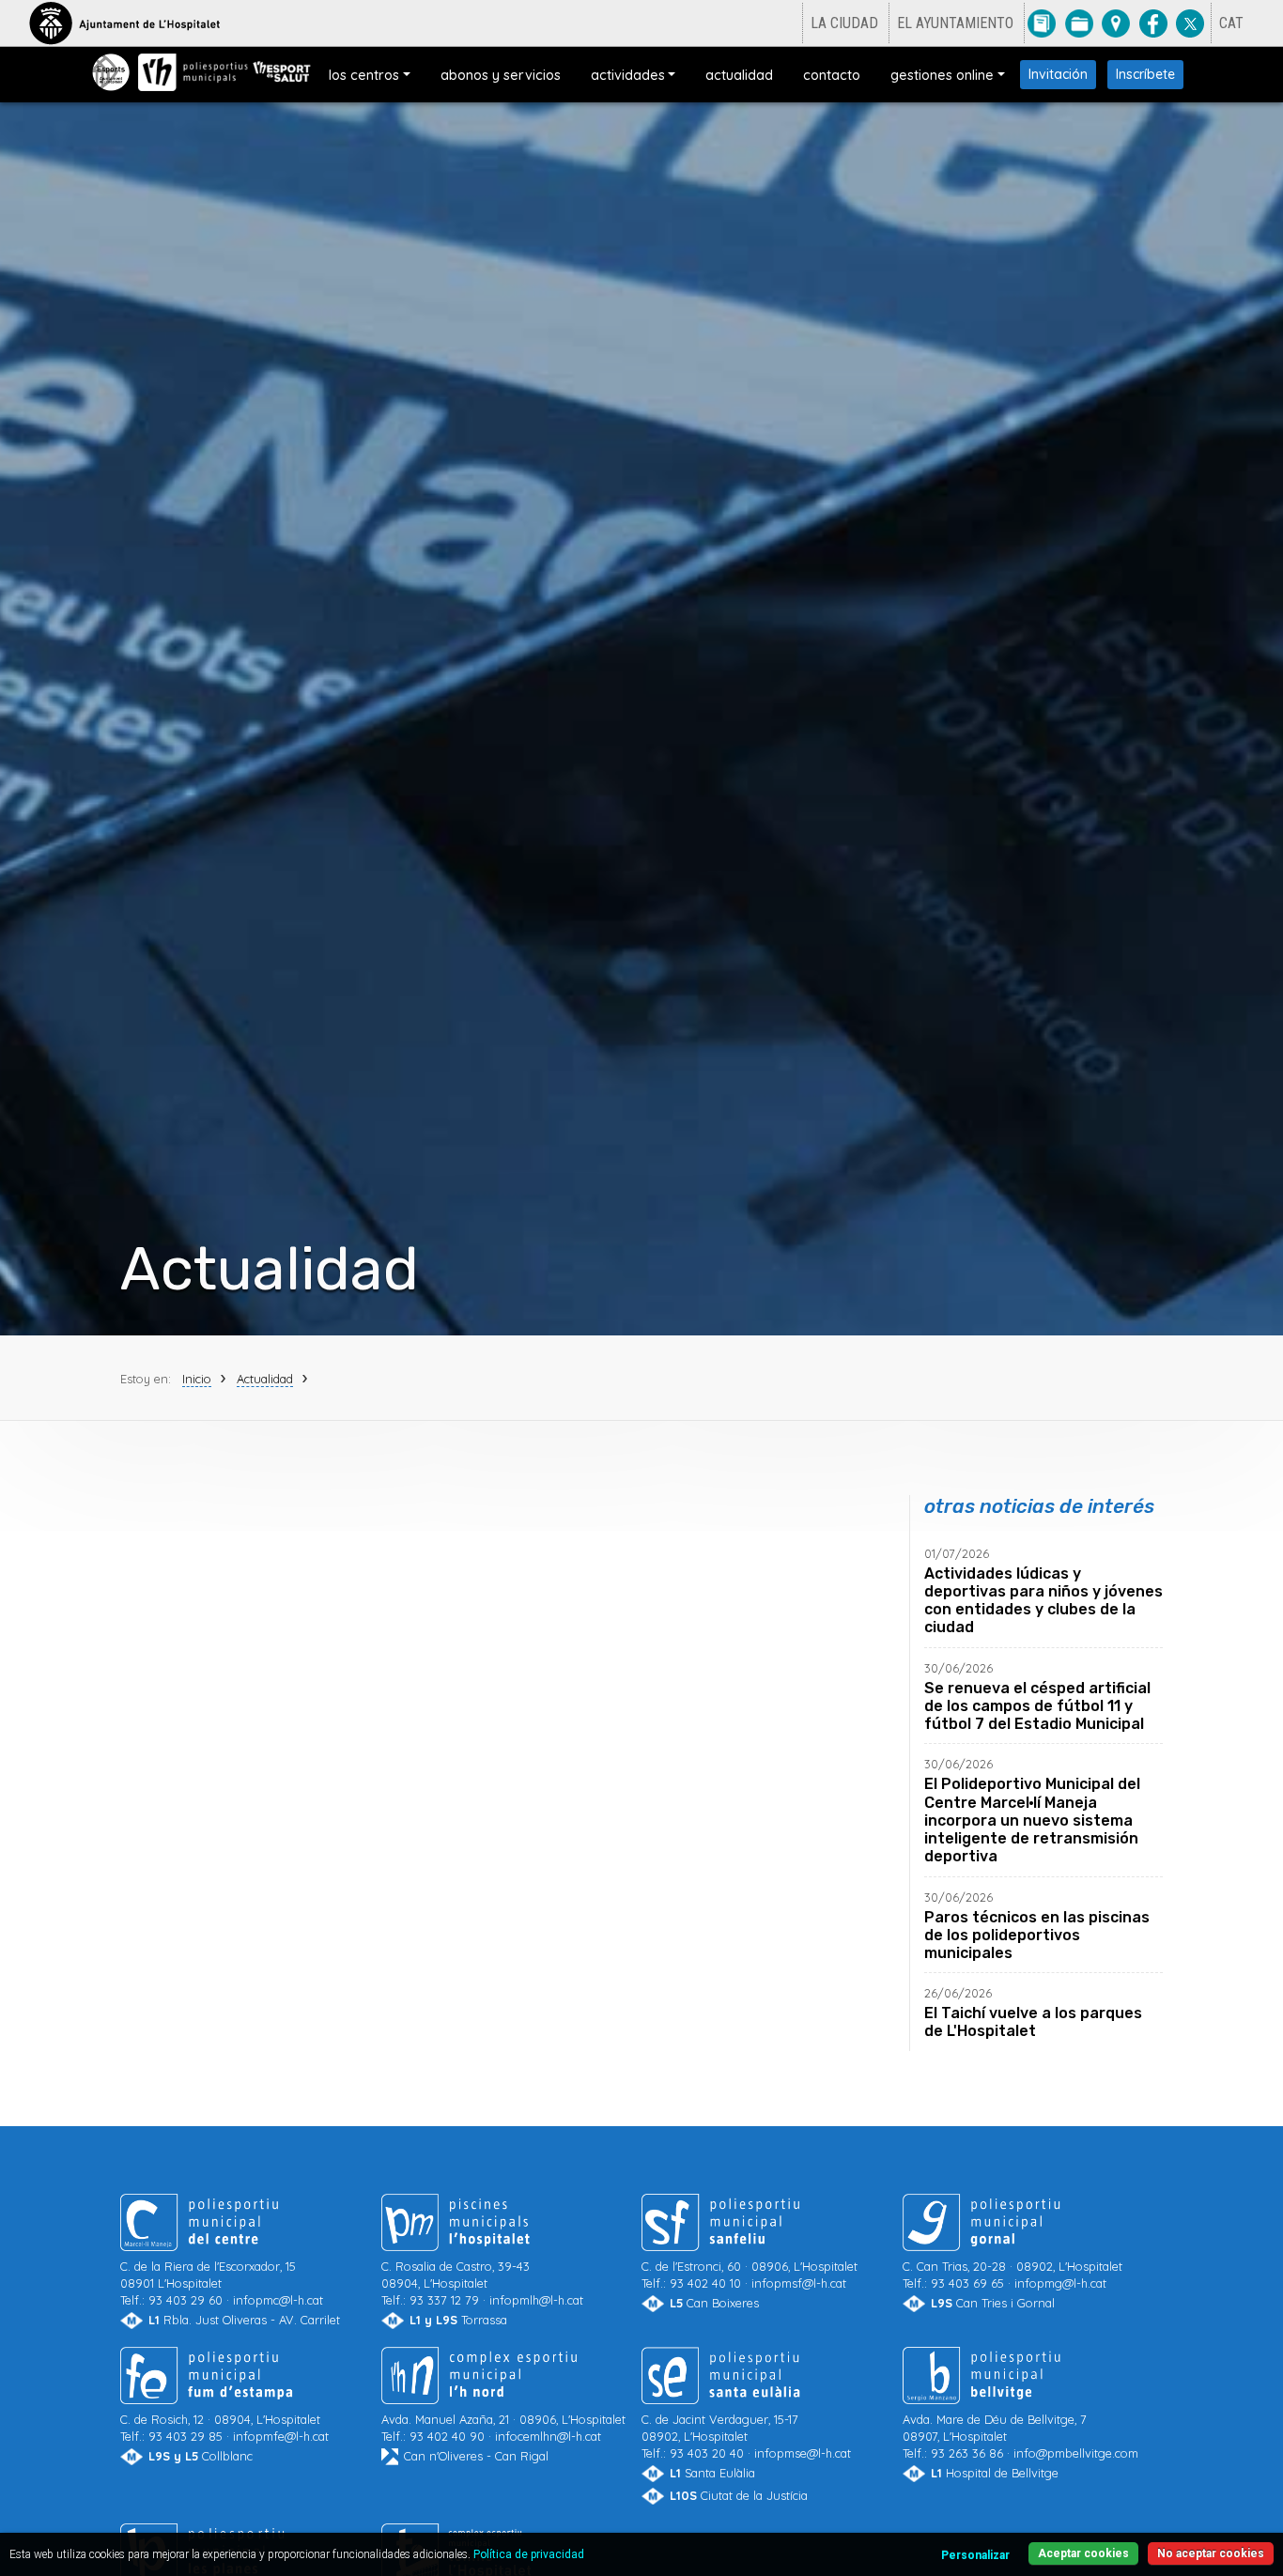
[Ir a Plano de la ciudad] (1116, 23)
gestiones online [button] (942, 75)
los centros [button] (364, 75)
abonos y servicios (501, 75)
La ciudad (844, 23)
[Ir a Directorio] (1042, 23)
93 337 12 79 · (456, 2283)
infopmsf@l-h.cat (799, 2283)
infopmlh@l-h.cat (536, 2300)
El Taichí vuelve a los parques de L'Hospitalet (1033, 2023)
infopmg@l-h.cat (1060, 2283)
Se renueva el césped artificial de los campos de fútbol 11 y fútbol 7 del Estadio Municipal (1037, 1706)
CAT (1231, 23)
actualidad (739, 75)
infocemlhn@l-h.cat (548, 2437)
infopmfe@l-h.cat (281, 2437)
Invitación (1058, 74)
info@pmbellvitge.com (1076, 2454)
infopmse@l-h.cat (803, 2454)
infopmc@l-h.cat (278, 2300)
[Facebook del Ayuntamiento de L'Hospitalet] (1153, 23)
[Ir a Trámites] (1079, 23)
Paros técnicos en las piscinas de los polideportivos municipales (1037, 1935)
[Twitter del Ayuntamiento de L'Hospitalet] (1190, 23)
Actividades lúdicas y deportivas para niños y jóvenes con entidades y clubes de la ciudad (1043, 1601)
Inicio (197, 1378)
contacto (832, 75)
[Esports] (111, 72)
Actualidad (265, 1378)
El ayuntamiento (955, 23)
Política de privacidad (529, 2554)
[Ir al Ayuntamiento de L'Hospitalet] (124, 23)
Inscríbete (1145, 74)
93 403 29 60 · (208, 2283)
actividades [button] (628, 75)
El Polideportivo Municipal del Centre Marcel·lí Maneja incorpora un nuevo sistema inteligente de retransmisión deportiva (1032, 1821)
